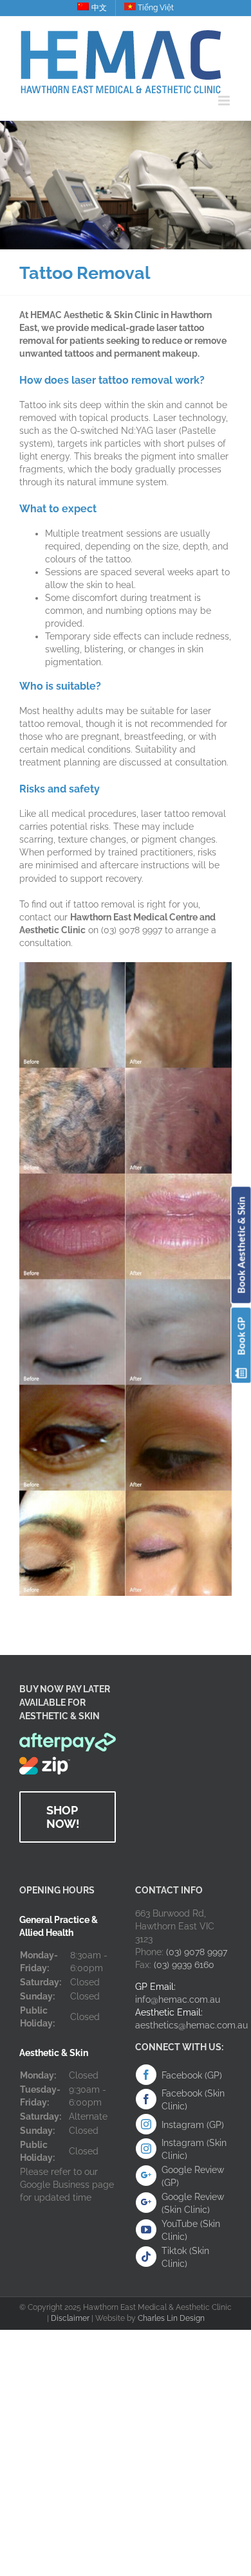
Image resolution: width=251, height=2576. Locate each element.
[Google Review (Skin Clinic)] (146, 2203)
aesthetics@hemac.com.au (191, 2025)
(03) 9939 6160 (184, 1965)
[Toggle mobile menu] (225, 101)
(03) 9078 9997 (197, 1952)
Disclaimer (70, 2318)
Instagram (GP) (193, 2125)
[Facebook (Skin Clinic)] (146, 2099)
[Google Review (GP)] (146, 2176)
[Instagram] (146, 2124)
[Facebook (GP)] (146, 2075)
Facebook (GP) (192, 2075)
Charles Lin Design (171, 2318)
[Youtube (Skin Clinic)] (146, 2230)
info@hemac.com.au (178, 1999)
